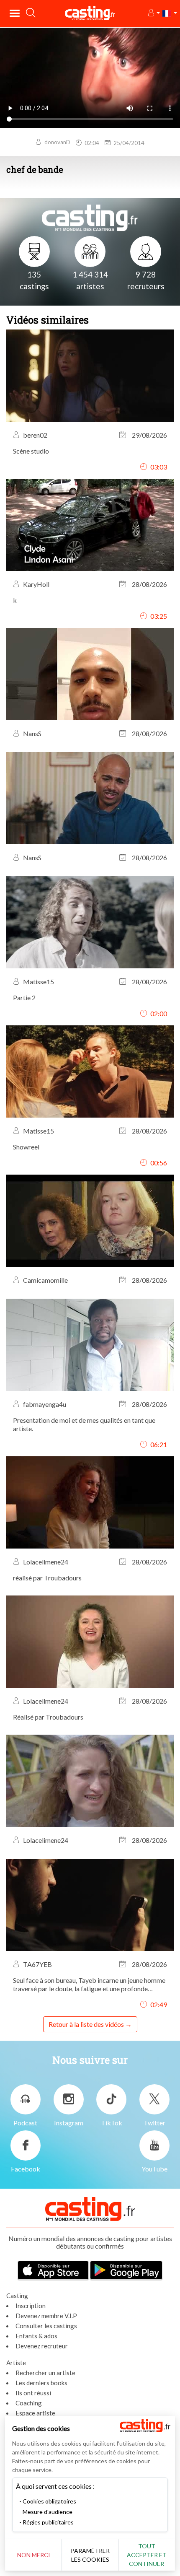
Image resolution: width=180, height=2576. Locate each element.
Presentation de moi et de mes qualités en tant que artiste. (84, 1424)
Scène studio (31, 451)
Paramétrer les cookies (90, 2555)
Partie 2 (24, 997)
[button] (153, 13)
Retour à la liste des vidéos (86, 2024)
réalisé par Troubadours (47, 1578)
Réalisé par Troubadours (48, 1717)
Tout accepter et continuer (147, 2555)
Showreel (26, 1147)
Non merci (34, 2555)
